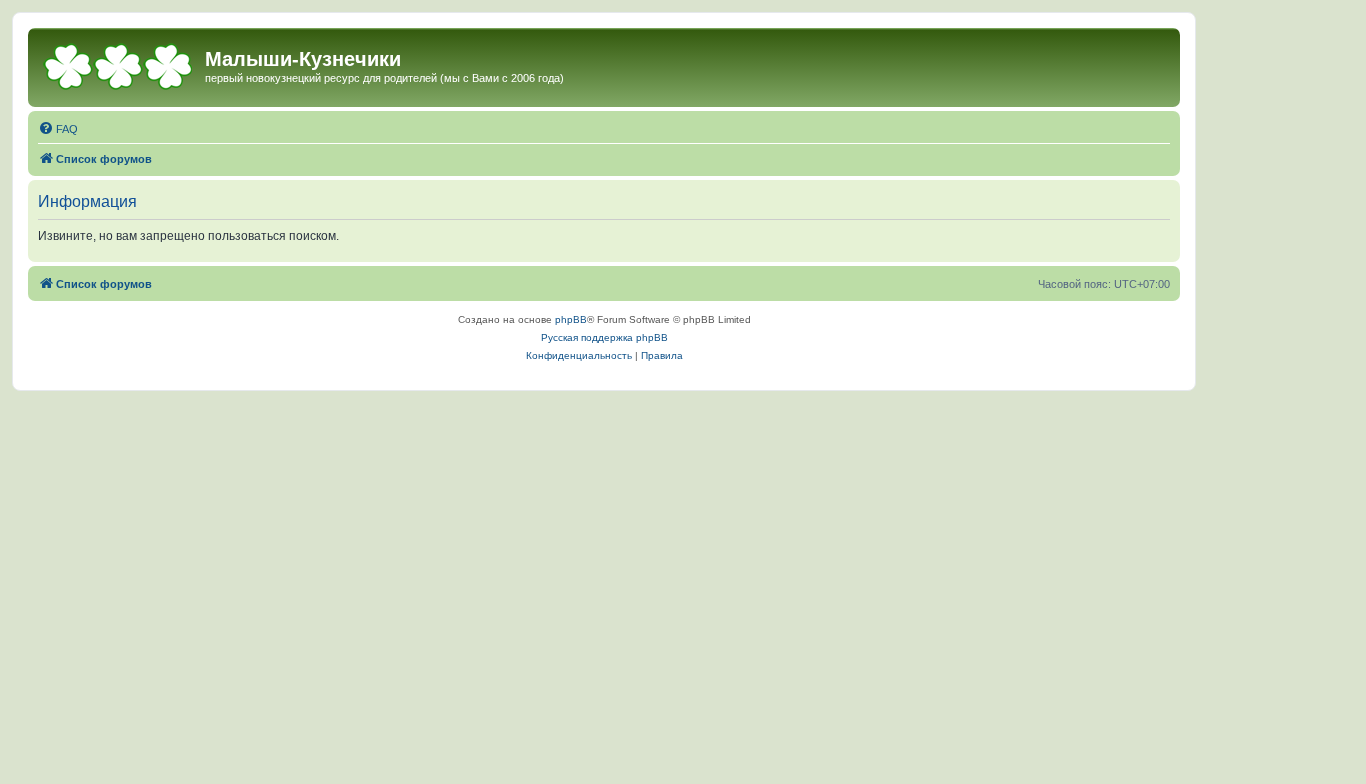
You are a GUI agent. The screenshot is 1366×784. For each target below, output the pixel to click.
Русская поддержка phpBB (604, 337)
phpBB (571, 319)
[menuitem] (58, 129)
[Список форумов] (119, 65)
